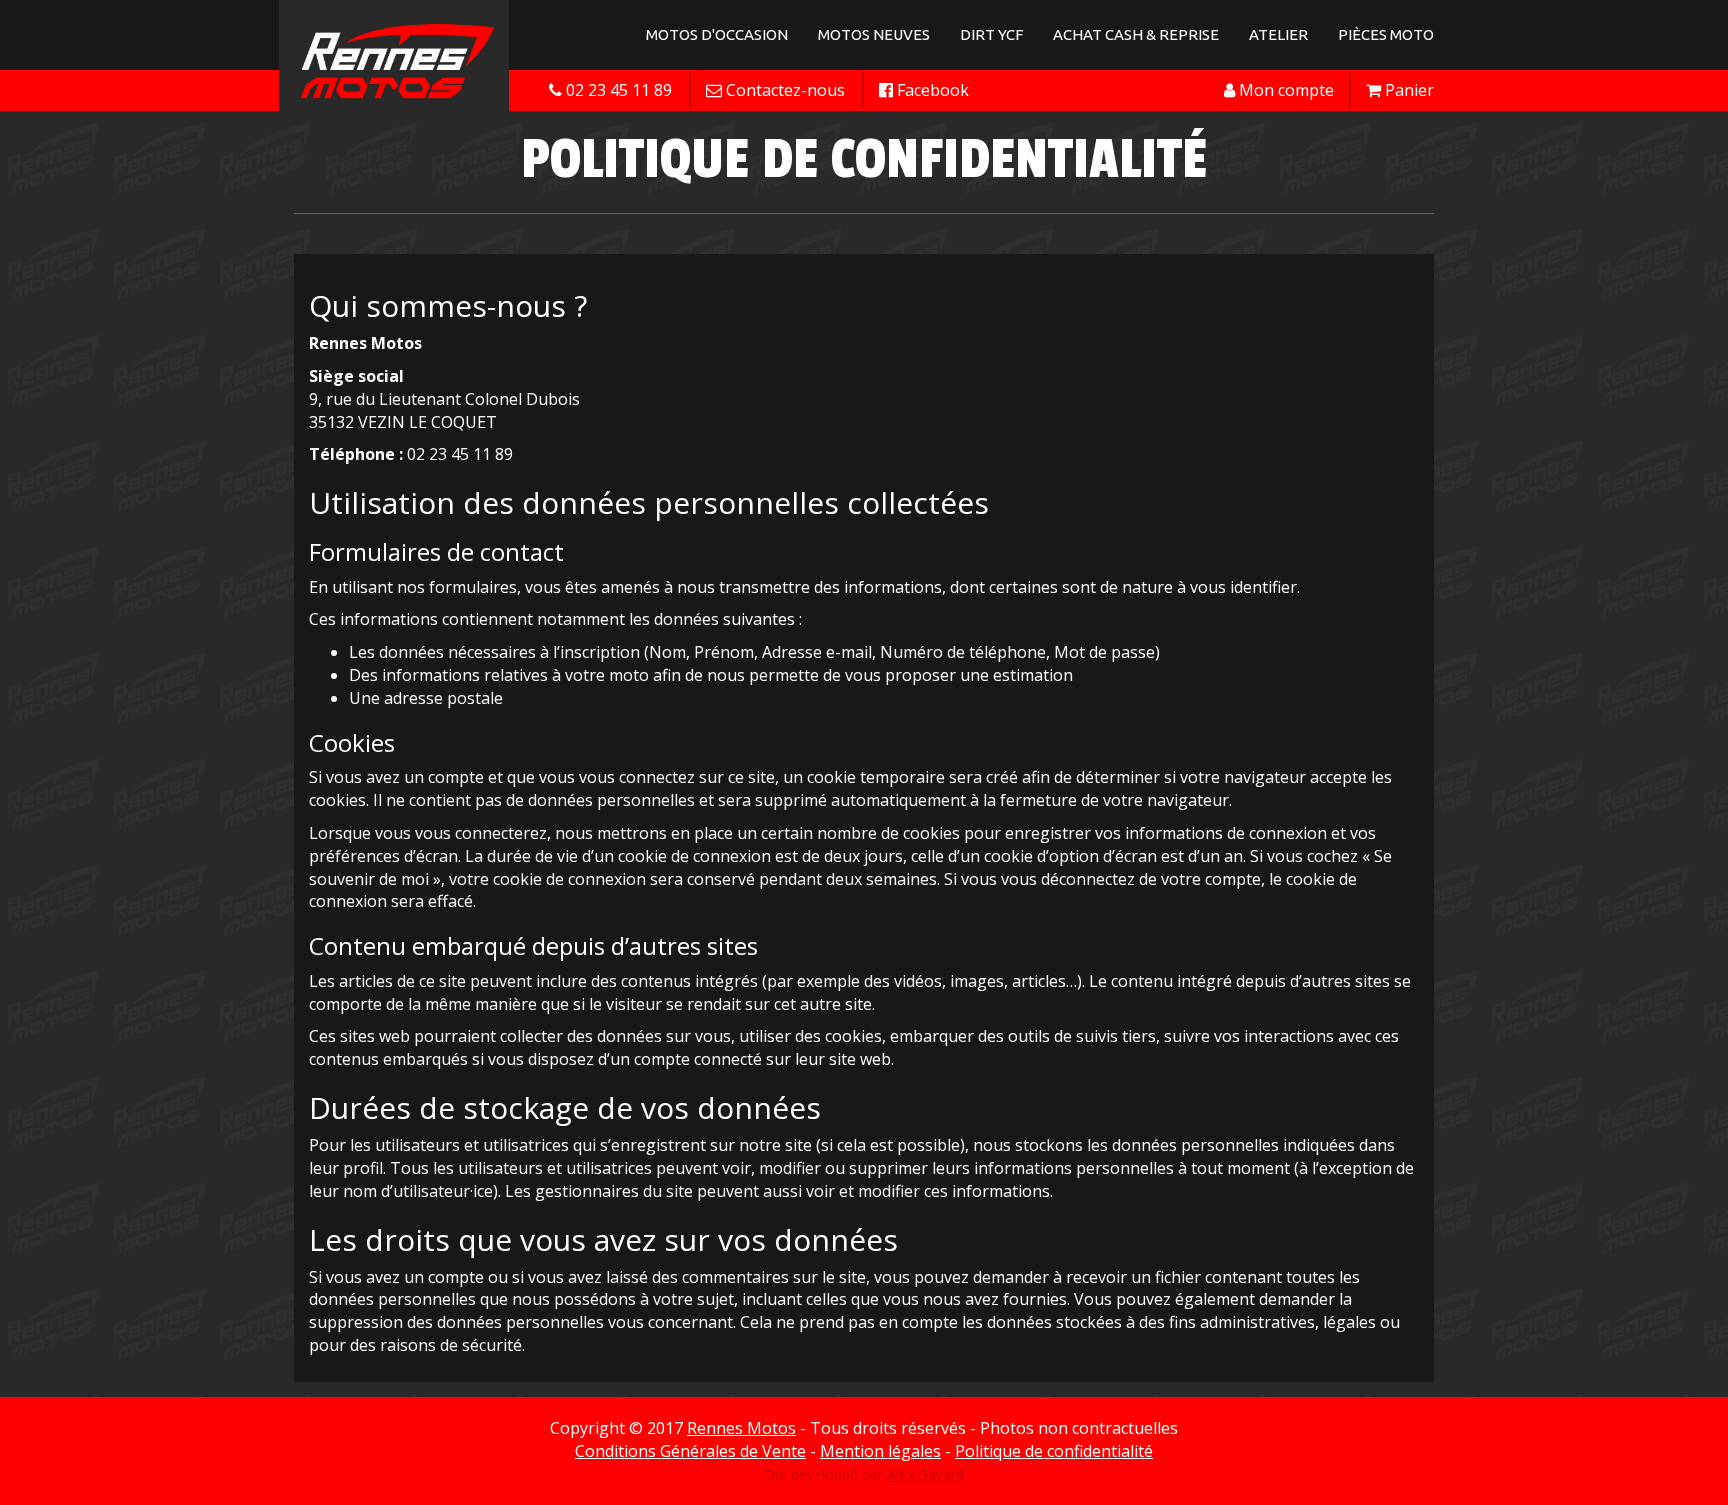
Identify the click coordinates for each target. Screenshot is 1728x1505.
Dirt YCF (991, 34)
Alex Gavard (925, 1474)
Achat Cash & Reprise (1136, 34)
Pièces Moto (1386, 34)
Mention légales (880, 1451)
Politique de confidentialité (1054, 1451)
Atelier (1278, 34)
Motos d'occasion (717, 34)
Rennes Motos (741, 1428)
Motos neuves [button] (874, 34)
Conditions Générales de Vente (690, 1451)
